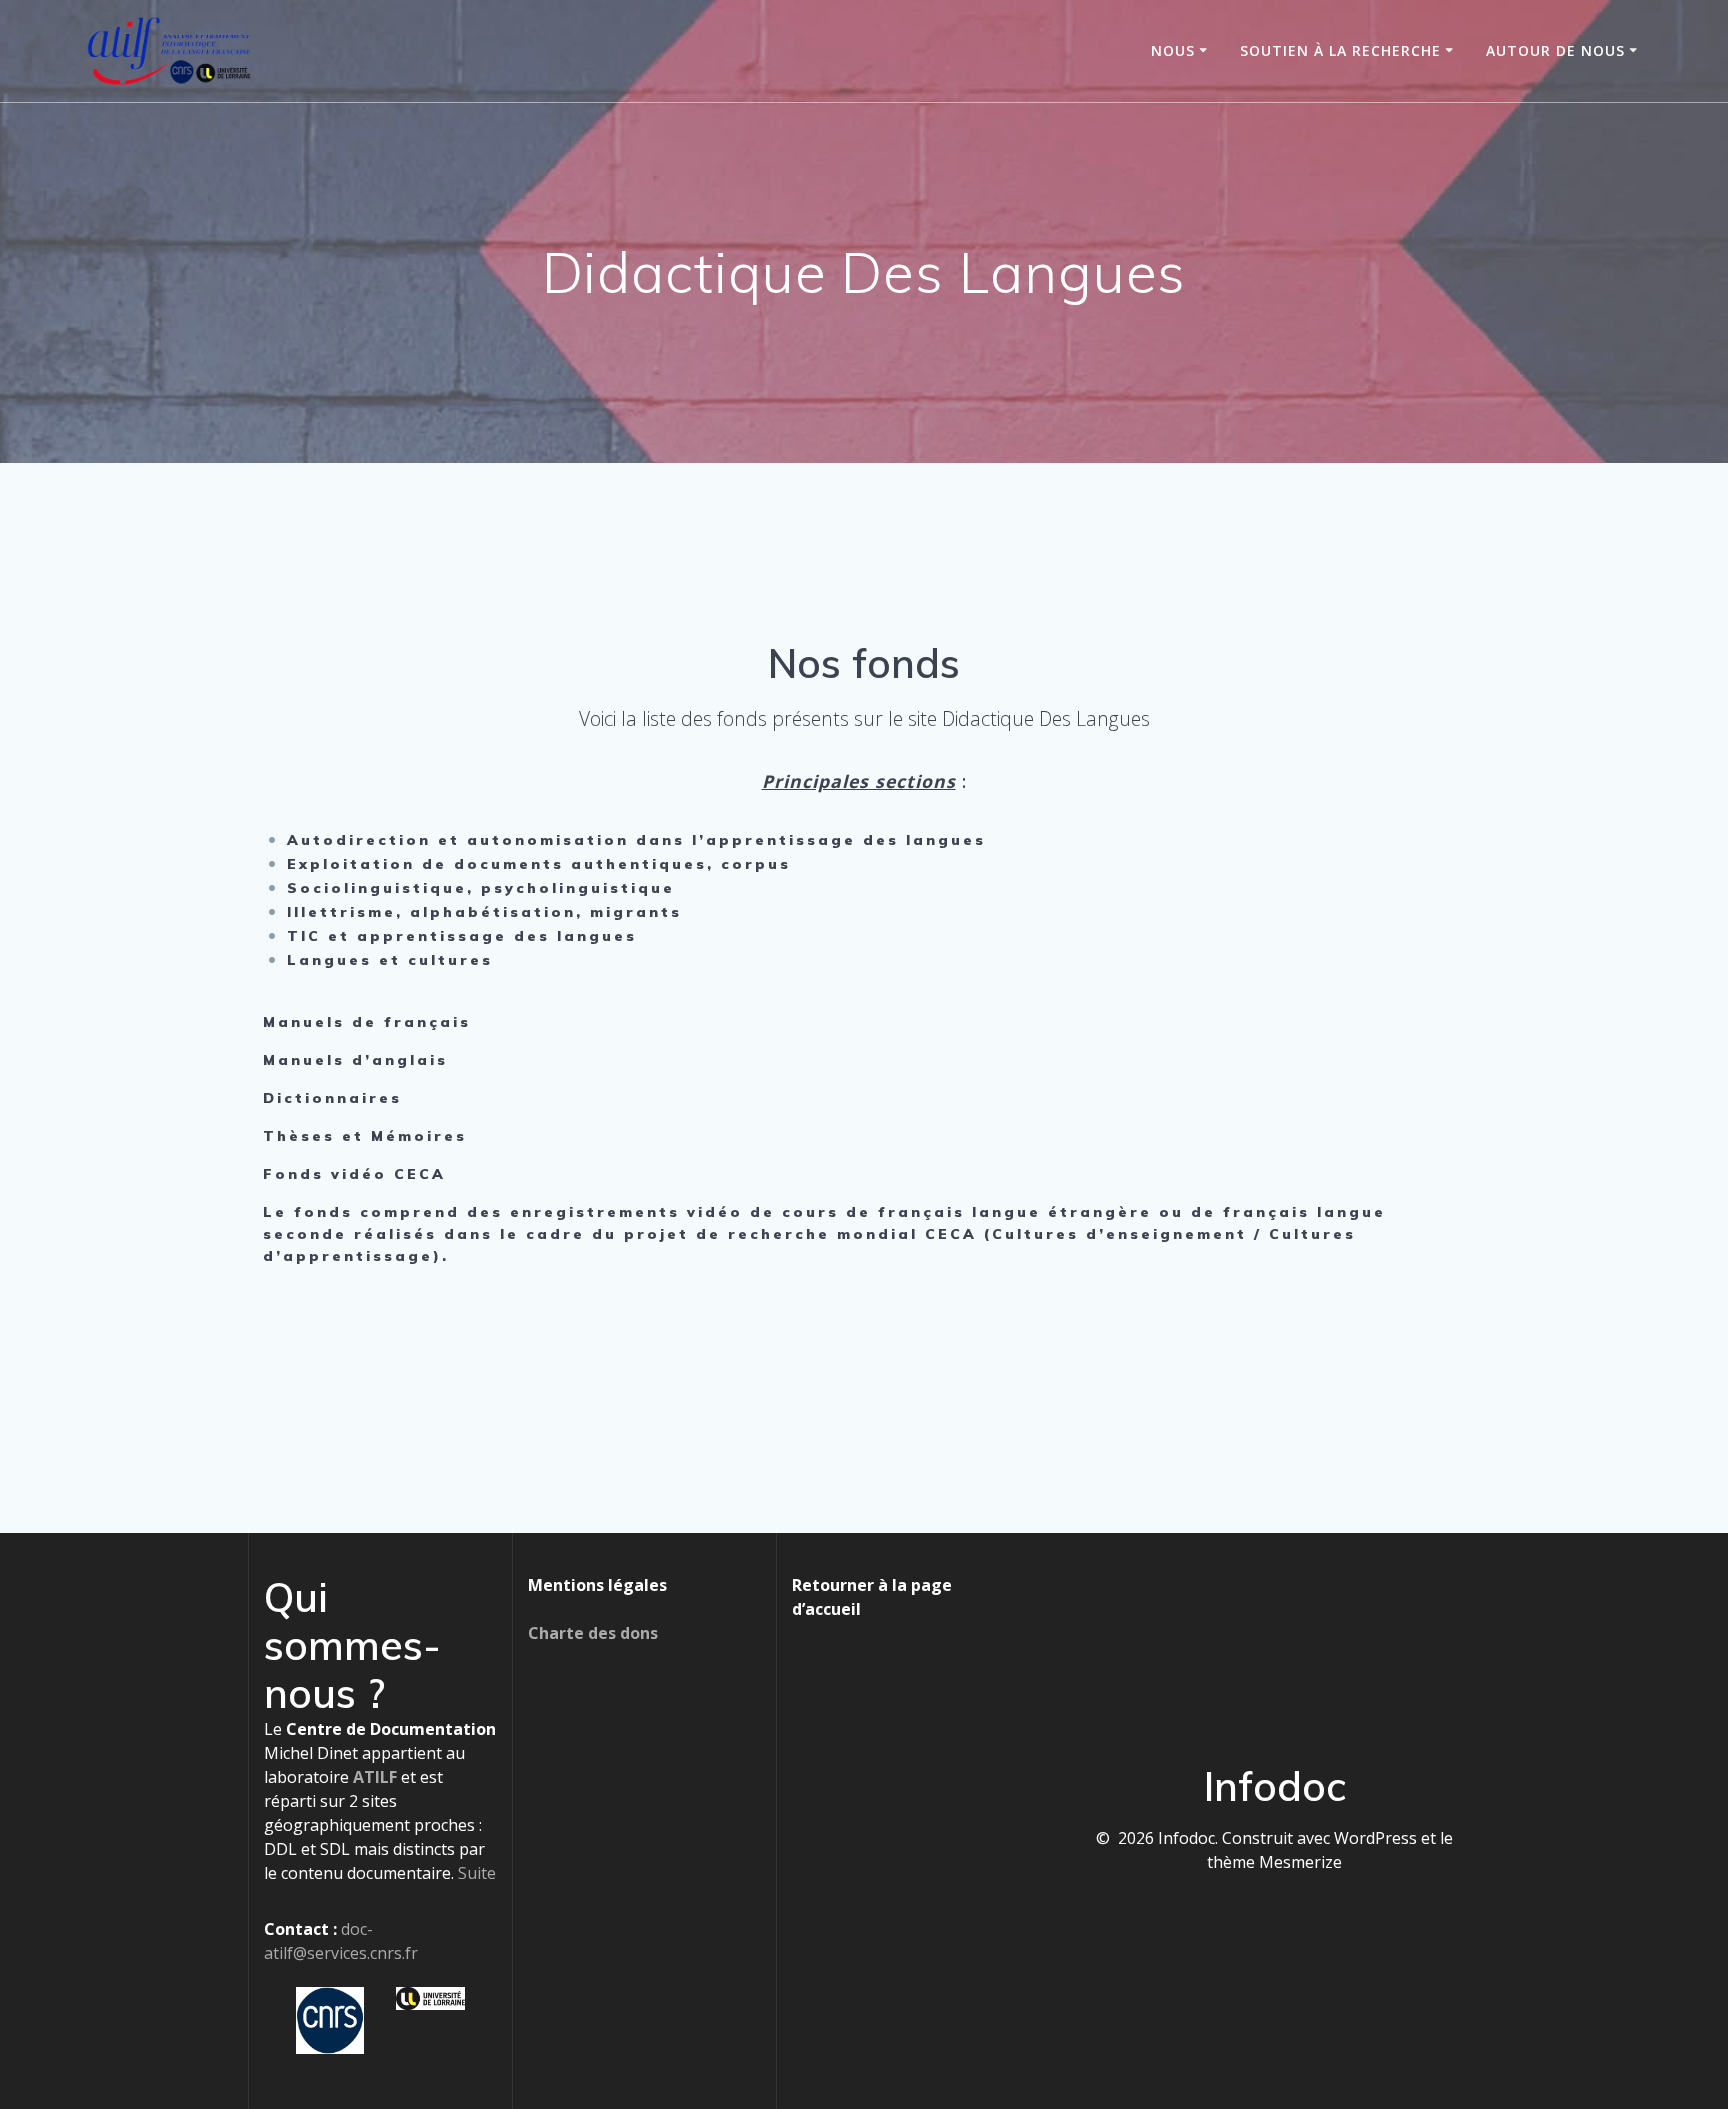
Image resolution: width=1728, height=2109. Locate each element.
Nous (1173, 50)
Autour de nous (1555, 50)
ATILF (375, 1777)
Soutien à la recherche (1340, 50)
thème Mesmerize (1274, 1862)
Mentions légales (597, 1585)
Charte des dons (593, 1633)
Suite (477, 1873)
